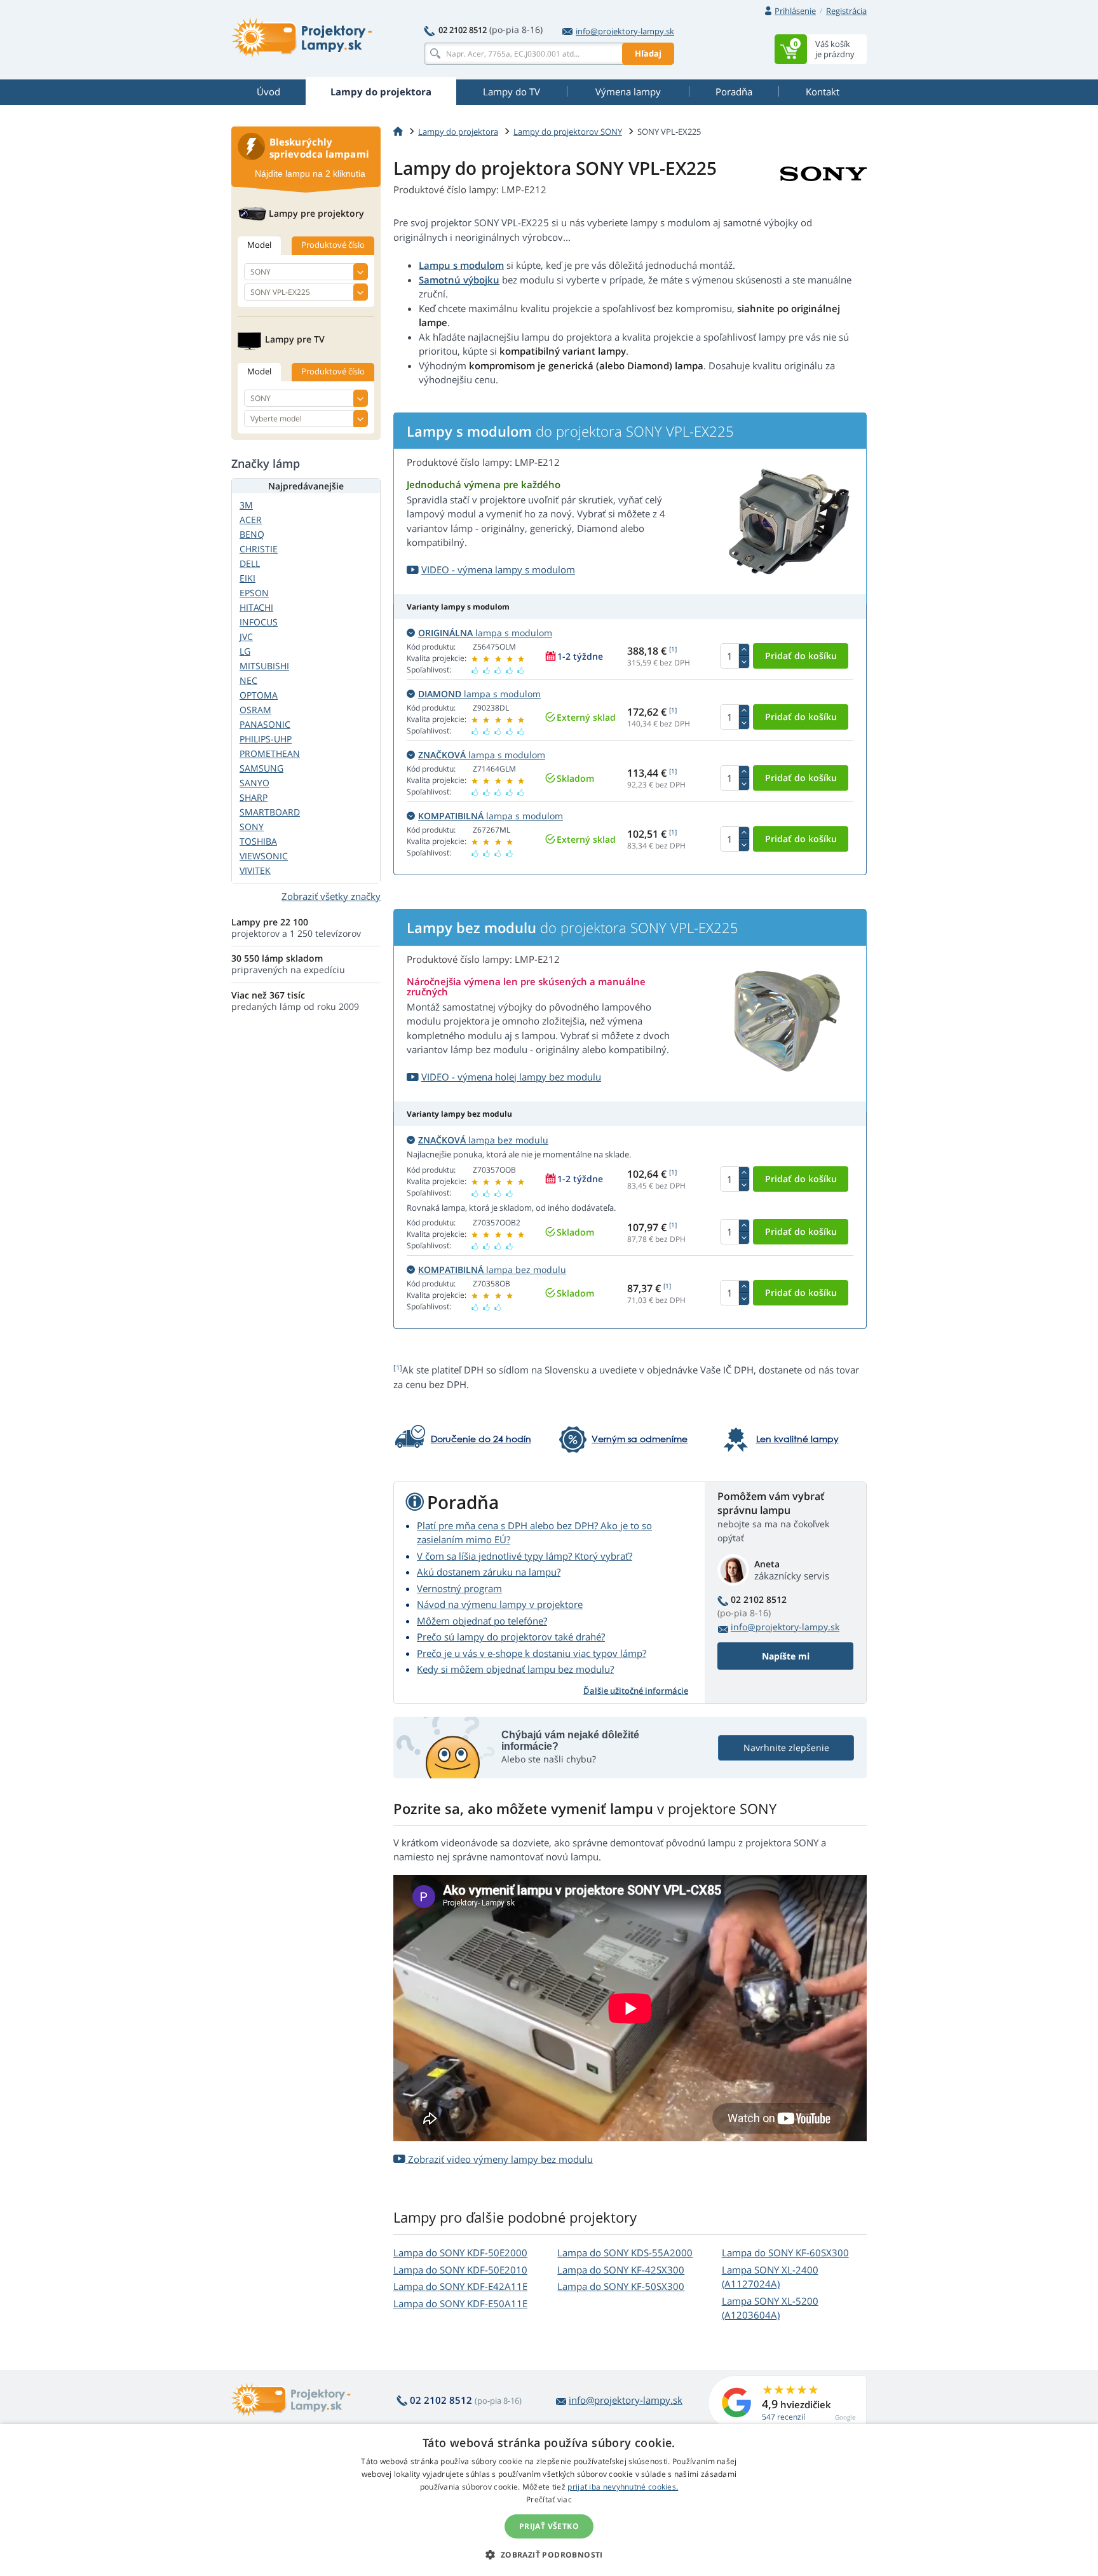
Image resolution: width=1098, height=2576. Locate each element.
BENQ (252, 534)
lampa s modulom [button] (485, 633)
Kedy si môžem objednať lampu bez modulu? (515, 1669)
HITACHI (256, 607)
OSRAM (255, 710)
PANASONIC (265, 724)
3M (246, 505)
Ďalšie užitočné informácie (636, 1691)
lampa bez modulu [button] (483, 1140)
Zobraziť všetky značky (331, 896)
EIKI (247, 578)
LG (245, 651)
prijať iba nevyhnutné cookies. (623, 2487)
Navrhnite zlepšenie (786, 1748)
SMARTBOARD (270, 812)
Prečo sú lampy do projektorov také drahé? (511, 1637)
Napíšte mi (786, 1656)
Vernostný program (459, 1588)
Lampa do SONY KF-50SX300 (621, 2286)
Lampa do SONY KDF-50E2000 (460, 2252)
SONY (252, 827)
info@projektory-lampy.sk (625, 31)
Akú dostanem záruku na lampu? (489, 1572)
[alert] (549, 2500)
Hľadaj (648, 53)
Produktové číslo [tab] (333, 245)
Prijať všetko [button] (549, 2526)
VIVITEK (255, 870)
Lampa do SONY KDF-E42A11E (460, 2286)
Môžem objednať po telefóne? (482, 1621)
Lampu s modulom (461, 265)
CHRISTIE (259, 549)
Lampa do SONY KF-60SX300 (785, 2252)
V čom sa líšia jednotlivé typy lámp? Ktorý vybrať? (525, 1556)
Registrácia (846, 11)
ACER (251, 520)
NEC (248, 680)
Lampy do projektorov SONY (568, 132)
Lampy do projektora (458, 132)
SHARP (254, 797)
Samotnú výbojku (459, 280)
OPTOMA (259, 695)
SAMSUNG (261, 768)
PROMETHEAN (270, 753)
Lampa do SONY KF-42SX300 (621, 2270)
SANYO (254, 783)
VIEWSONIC (264, 856)
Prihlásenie (795, 11)
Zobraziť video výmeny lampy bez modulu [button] (499, 2159)
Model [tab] (259, 245)
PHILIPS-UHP (266, 739)
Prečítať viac (549, 2499)
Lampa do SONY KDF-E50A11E (460, 2303)
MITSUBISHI (264, 666)
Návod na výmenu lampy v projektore (500, 1604)
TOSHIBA (258, 841)
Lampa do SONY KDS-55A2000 (625, 2252)
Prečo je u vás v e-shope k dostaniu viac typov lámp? (532, 1653)
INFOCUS (259, 622)
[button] (549, 2554)
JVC (246, 637)
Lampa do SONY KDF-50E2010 (460, 2270)
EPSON (254, 593)
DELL (250, 563)
